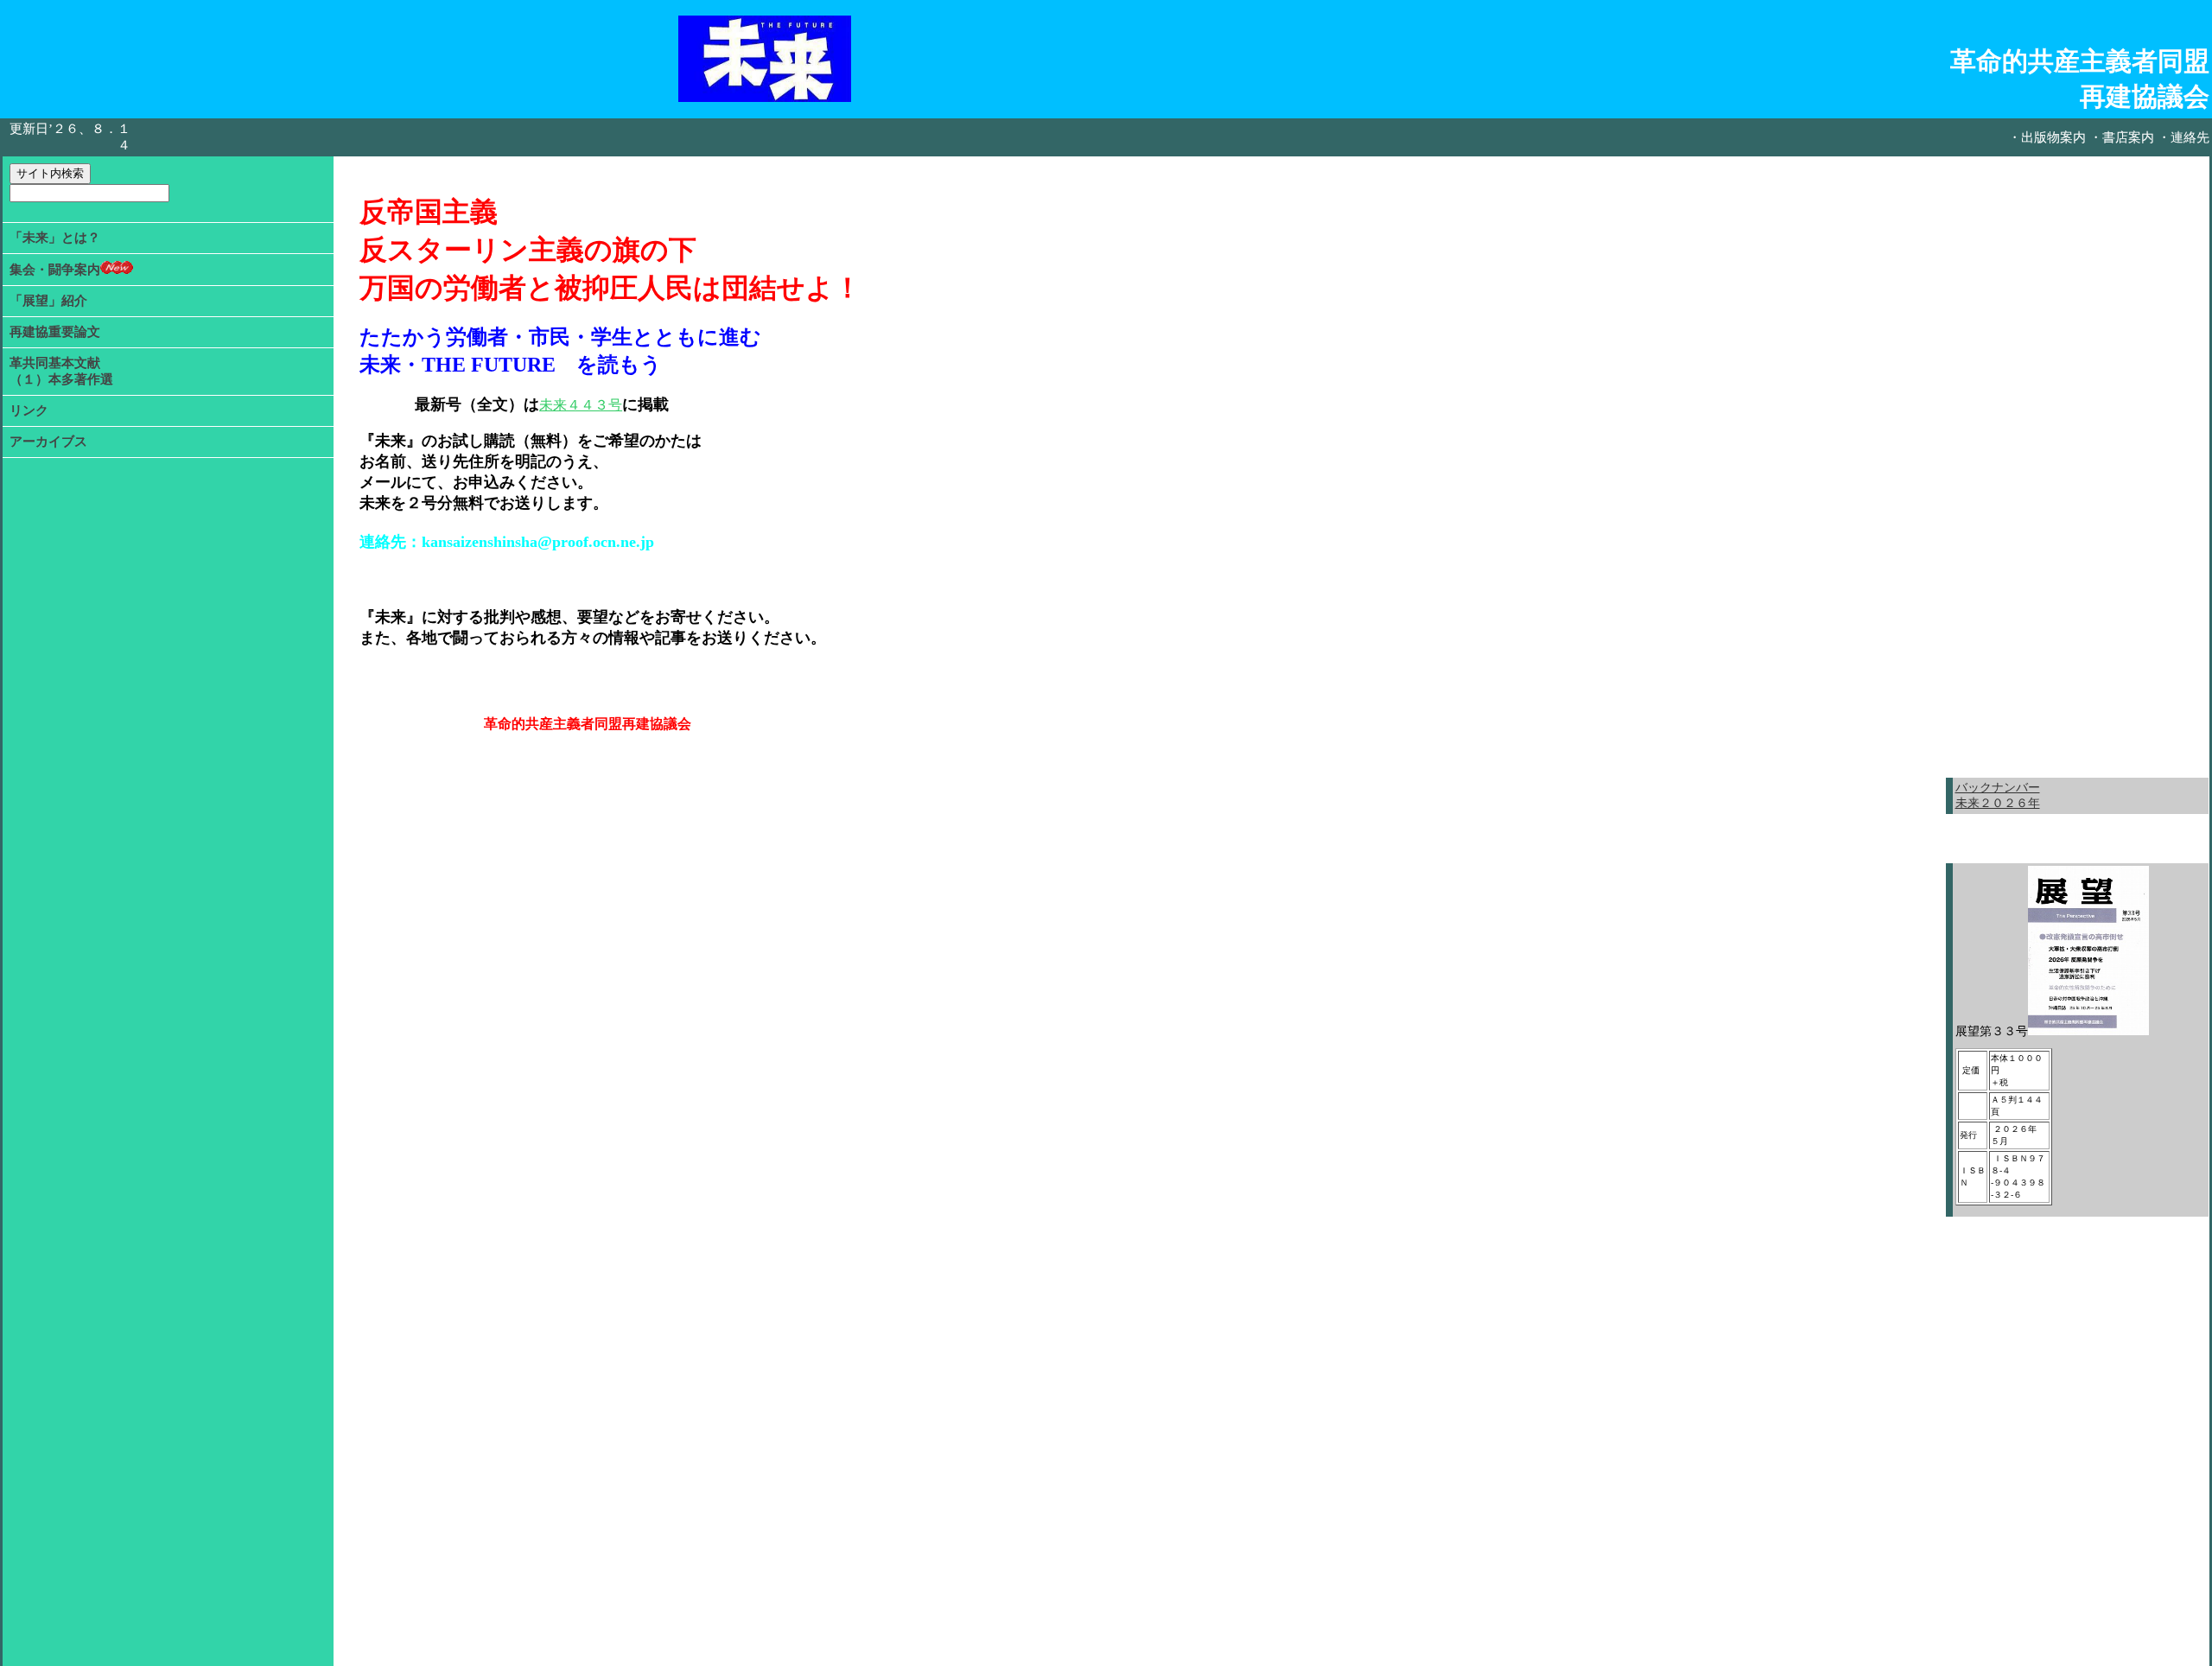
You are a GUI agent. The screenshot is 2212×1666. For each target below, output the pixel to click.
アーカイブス (48, 442)
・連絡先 (2183, 137)
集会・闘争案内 (55, 270)
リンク (29, 410)
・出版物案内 (2047, 137)
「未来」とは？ (55, 238)
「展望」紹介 (48, 301)
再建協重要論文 (55, 332)
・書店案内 (2122, 137)
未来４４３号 (581, 405)
